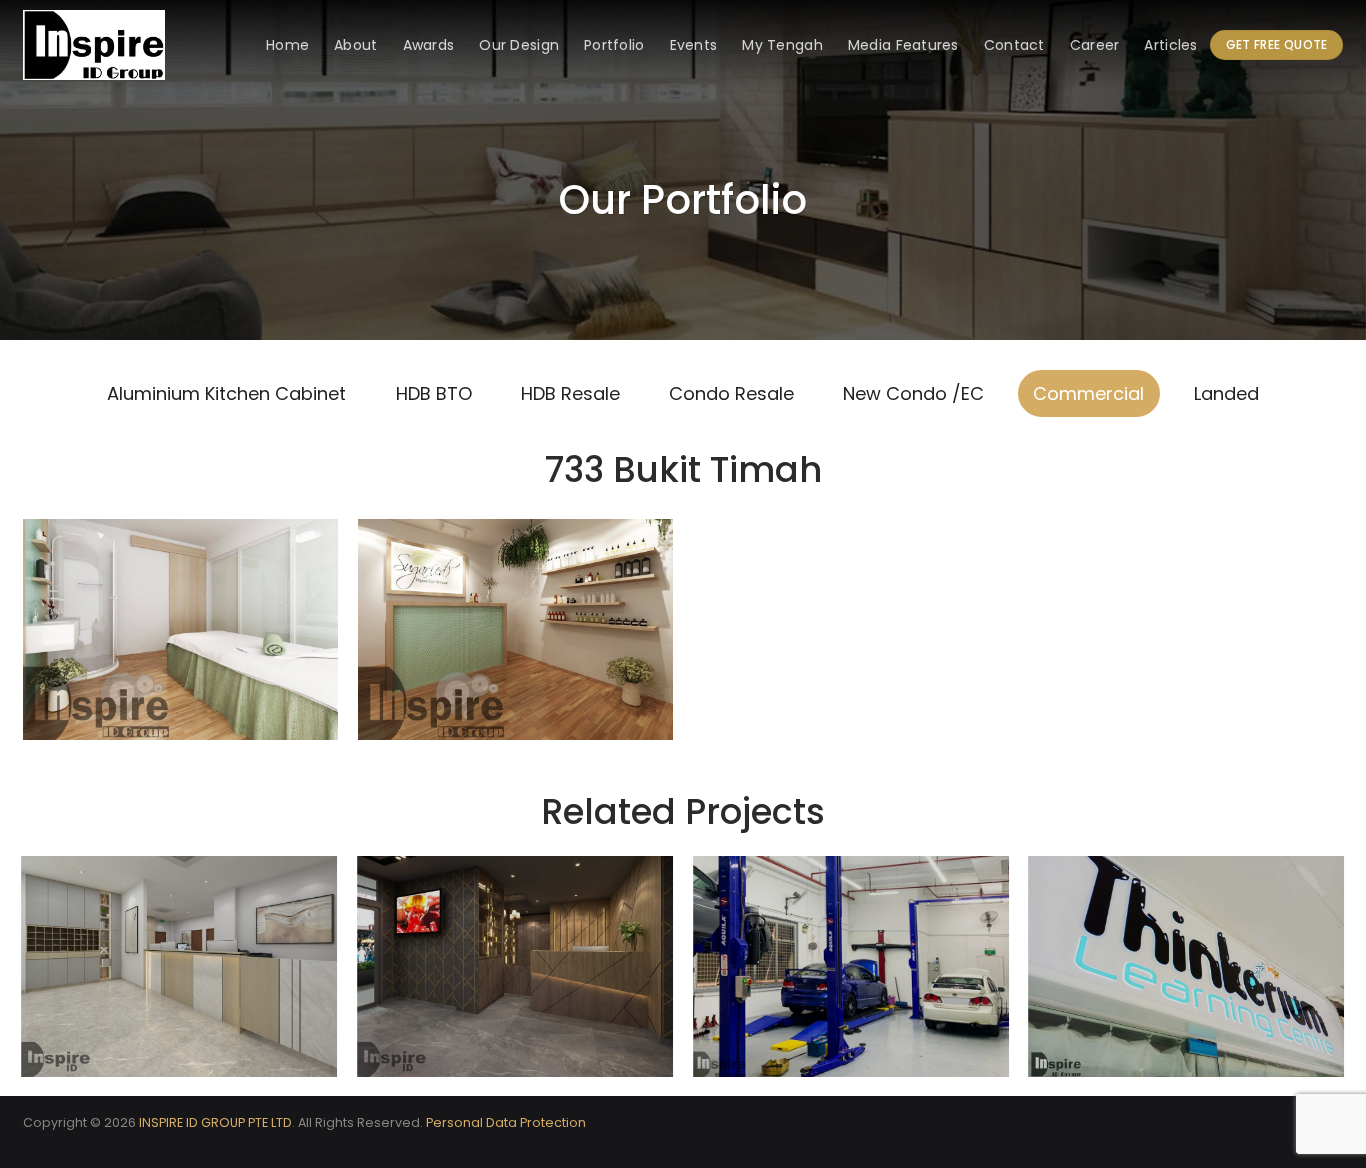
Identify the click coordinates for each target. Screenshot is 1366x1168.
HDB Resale (570, 393)
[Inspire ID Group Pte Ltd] (123, 45)
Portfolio (614, 45)
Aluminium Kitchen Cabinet (226, 393)
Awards (429, 45)
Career (1095, 45)
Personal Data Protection (506, 1122)
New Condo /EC (913, 393)
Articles (1170, 45)
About (355, 45)
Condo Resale (731, 393)
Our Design (519, 45)
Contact (1014, 45)
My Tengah (782, 45)
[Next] (1343, 974)
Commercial (1088, 393)
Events (694, 45)
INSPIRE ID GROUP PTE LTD (215, 1122)
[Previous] (23, 974)
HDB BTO (434, 393)
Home (287, 45)
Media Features (903, 45)
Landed (1226, 393)
